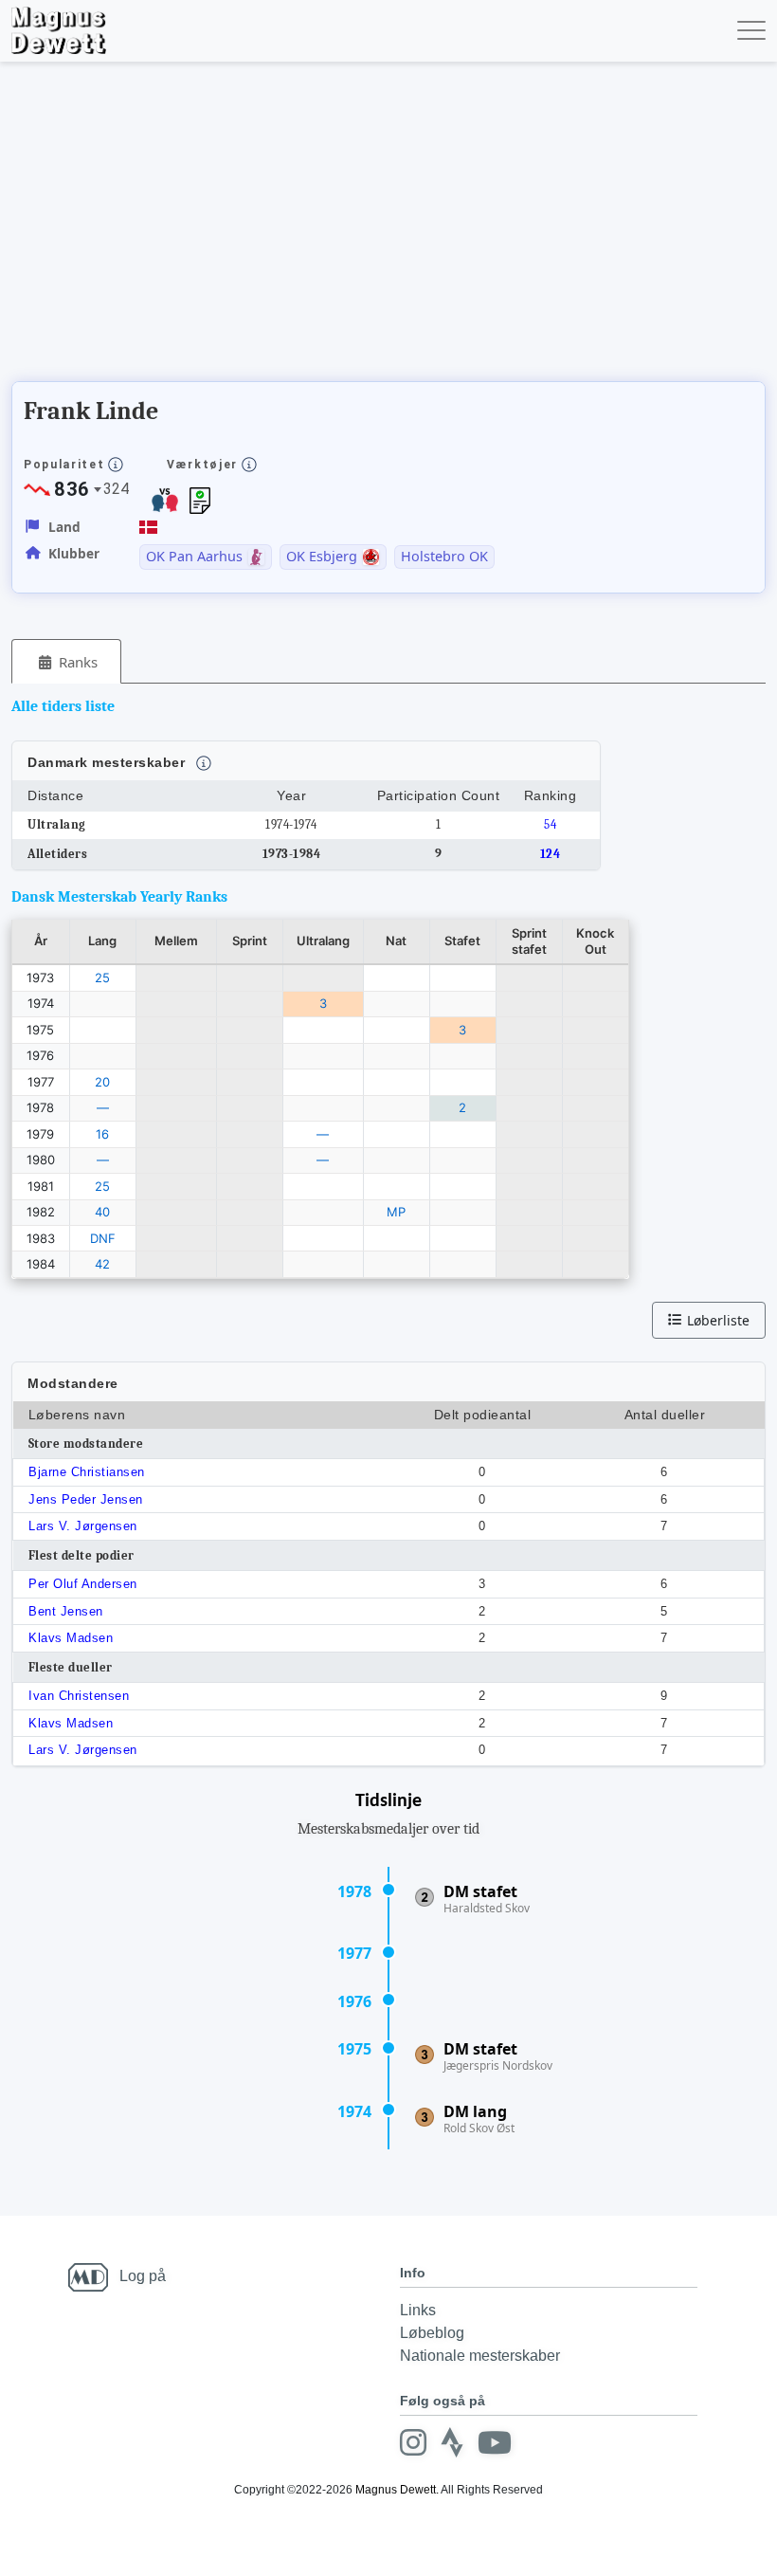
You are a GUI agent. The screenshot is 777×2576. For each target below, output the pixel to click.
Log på (143, 2276)
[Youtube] (495, 2442)
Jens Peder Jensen (86, 1499)
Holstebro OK (444, 557)
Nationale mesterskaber (480, 2356)
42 (102, 1264)
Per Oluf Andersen (83, 1584)
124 (551, 854)
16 (102, 1134)
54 (550, 824)
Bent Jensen (66, 1611)
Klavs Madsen (71, 1638)
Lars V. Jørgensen (83, 1526)
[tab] (66, 661)
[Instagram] (413, 2442)
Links (418, 2310)
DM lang (475, 2111)
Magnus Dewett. (397, 2490)
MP (396, 1212)
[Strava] (452, 2442)
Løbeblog (432, 2333)
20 (102, 1082)
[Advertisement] (356, 228)
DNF (103, 1238)
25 (102, 977)
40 (102, 1212)
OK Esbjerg (322, 557)
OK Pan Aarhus (194, 557)
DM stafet (480, 1891)
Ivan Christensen (79, 1696)
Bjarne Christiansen (87, 1472)
